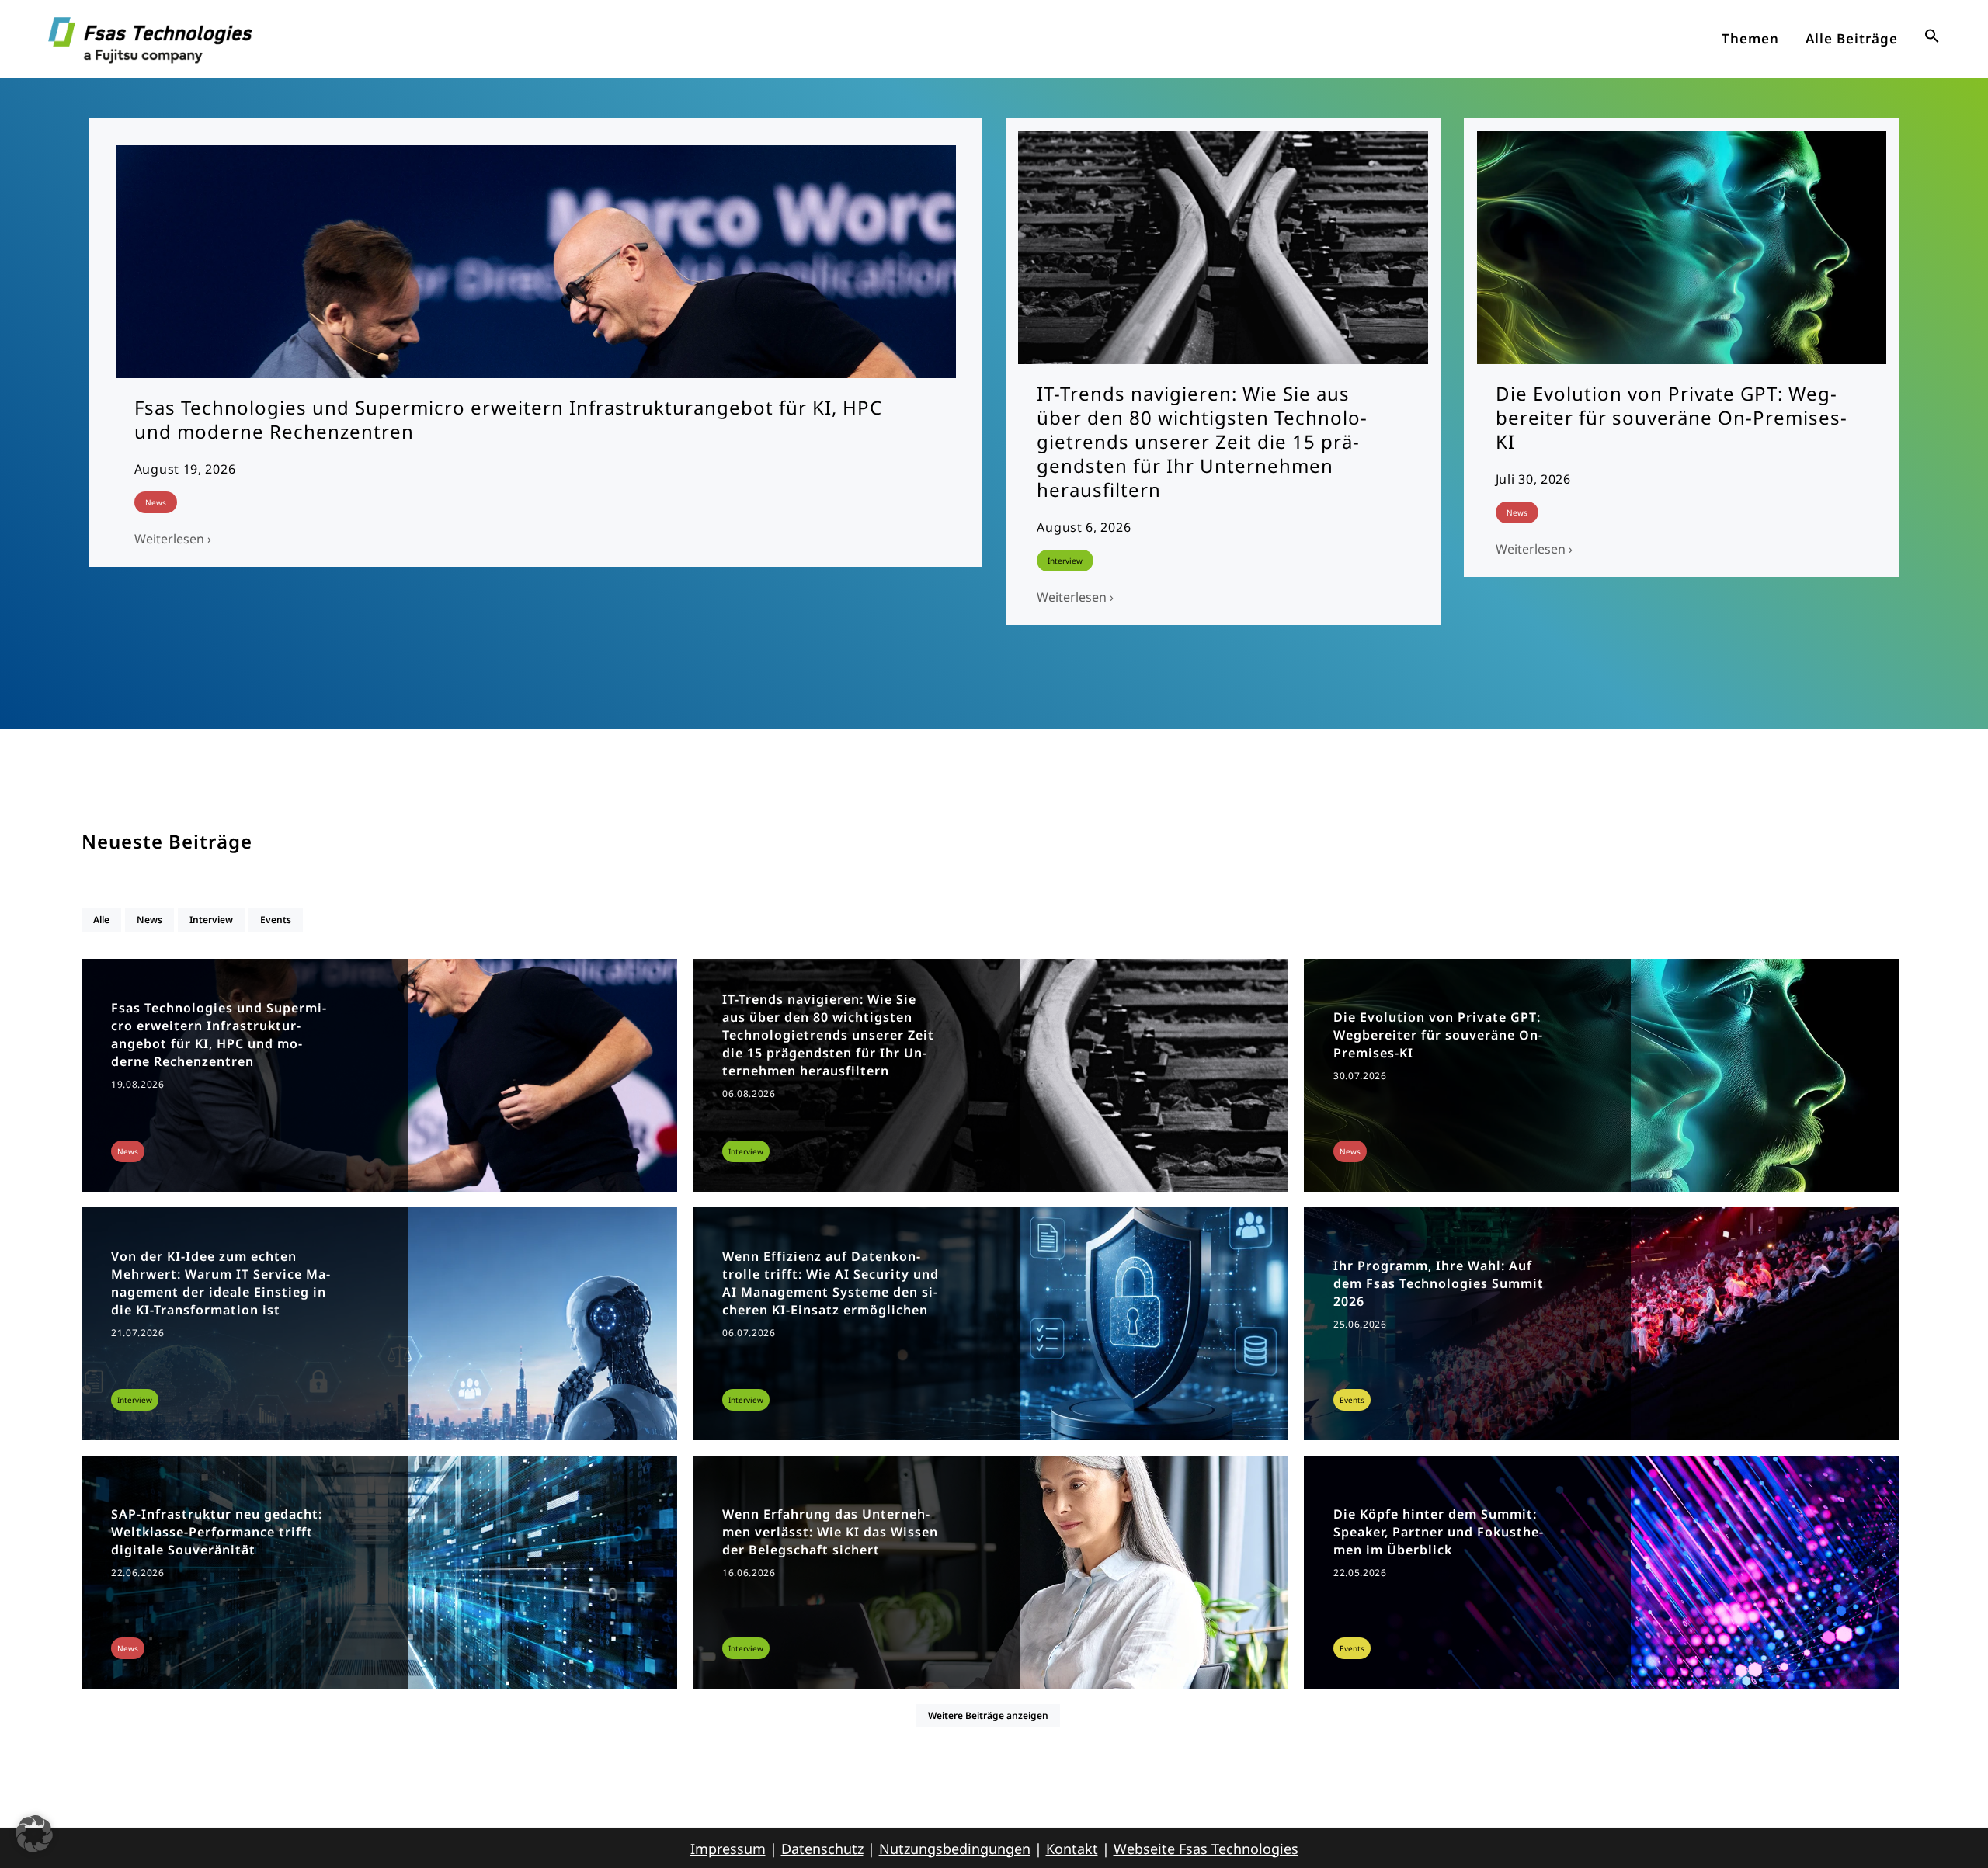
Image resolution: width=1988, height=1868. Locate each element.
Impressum (728, 1849)
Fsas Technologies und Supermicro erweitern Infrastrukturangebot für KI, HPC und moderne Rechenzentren (508, 419)
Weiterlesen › (173, 539)
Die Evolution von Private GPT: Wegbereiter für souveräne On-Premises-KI (1672, 417)
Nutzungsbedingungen (955, 1849)
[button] (1932, 39)
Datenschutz (822, 1849)
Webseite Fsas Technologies (1206, 1849)
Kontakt (1072, 1849)
